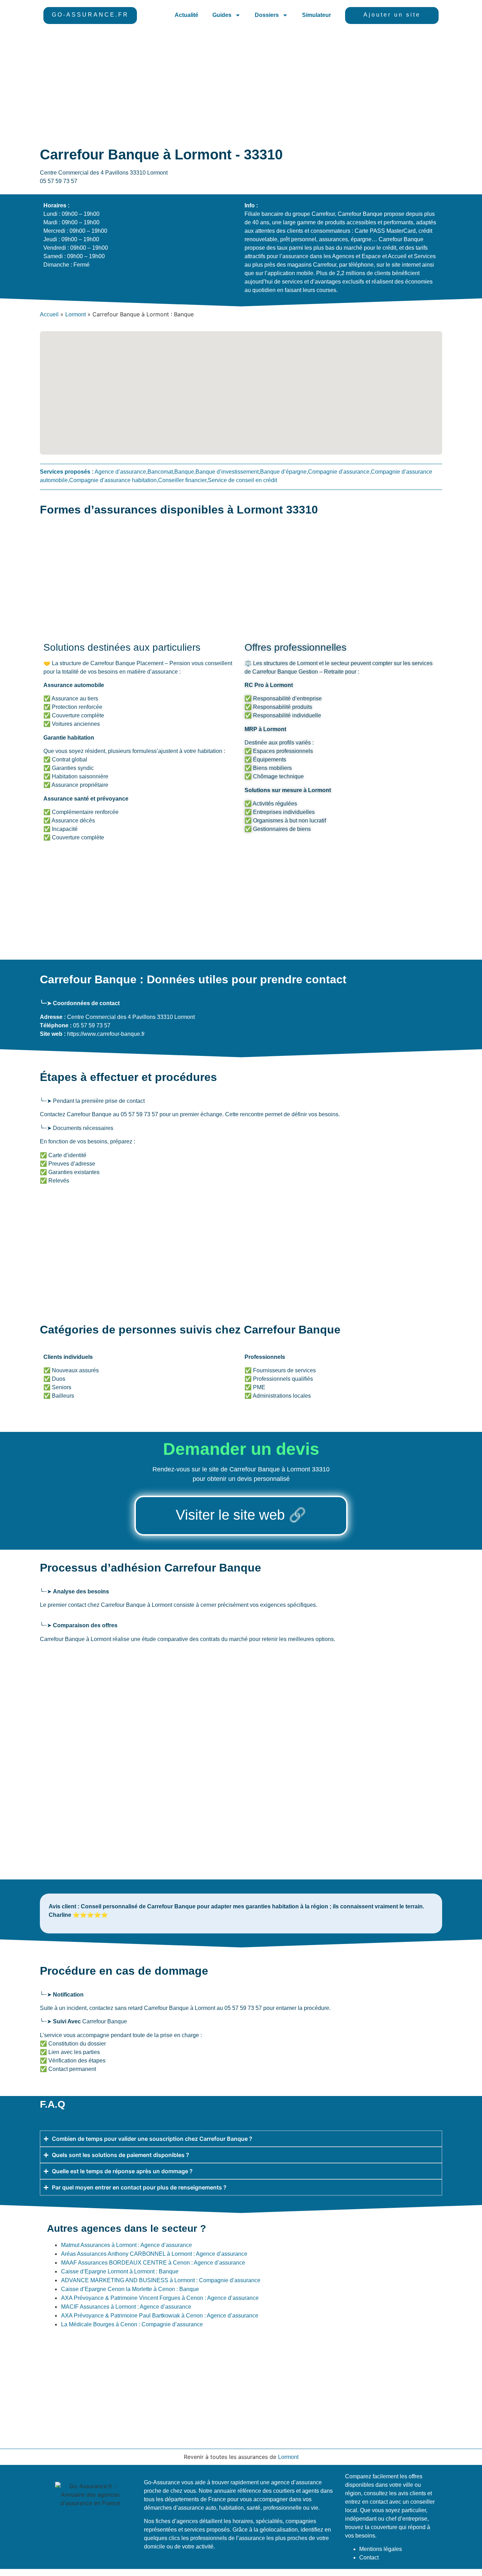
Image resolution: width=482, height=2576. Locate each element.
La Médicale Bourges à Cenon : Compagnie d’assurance (132, 2324)
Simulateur (317, 15)
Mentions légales (381, 2549)
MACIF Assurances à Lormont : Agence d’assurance (126, 2307)
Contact (369, 2557)
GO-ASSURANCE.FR (90, 15)
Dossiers (267, 15)
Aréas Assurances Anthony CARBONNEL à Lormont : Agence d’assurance (154, 2254)
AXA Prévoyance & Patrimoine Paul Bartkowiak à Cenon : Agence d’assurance (160, 2316)
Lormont (76, 314)
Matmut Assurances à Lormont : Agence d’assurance (126, 2245)
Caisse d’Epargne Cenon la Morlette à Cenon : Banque (130, 2289)
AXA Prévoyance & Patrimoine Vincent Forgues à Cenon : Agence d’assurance (160, 2298)
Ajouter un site (392, 15)
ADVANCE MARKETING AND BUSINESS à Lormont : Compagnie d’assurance (161, 2280)
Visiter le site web (230, 1515)
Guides (222, 15)
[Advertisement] (241, 84)
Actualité (186, 15)
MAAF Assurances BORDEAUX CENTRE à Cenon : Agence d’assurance (153, 2263)
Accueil (49, 314)
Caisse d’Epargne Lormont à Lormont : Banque (120, 2271)
